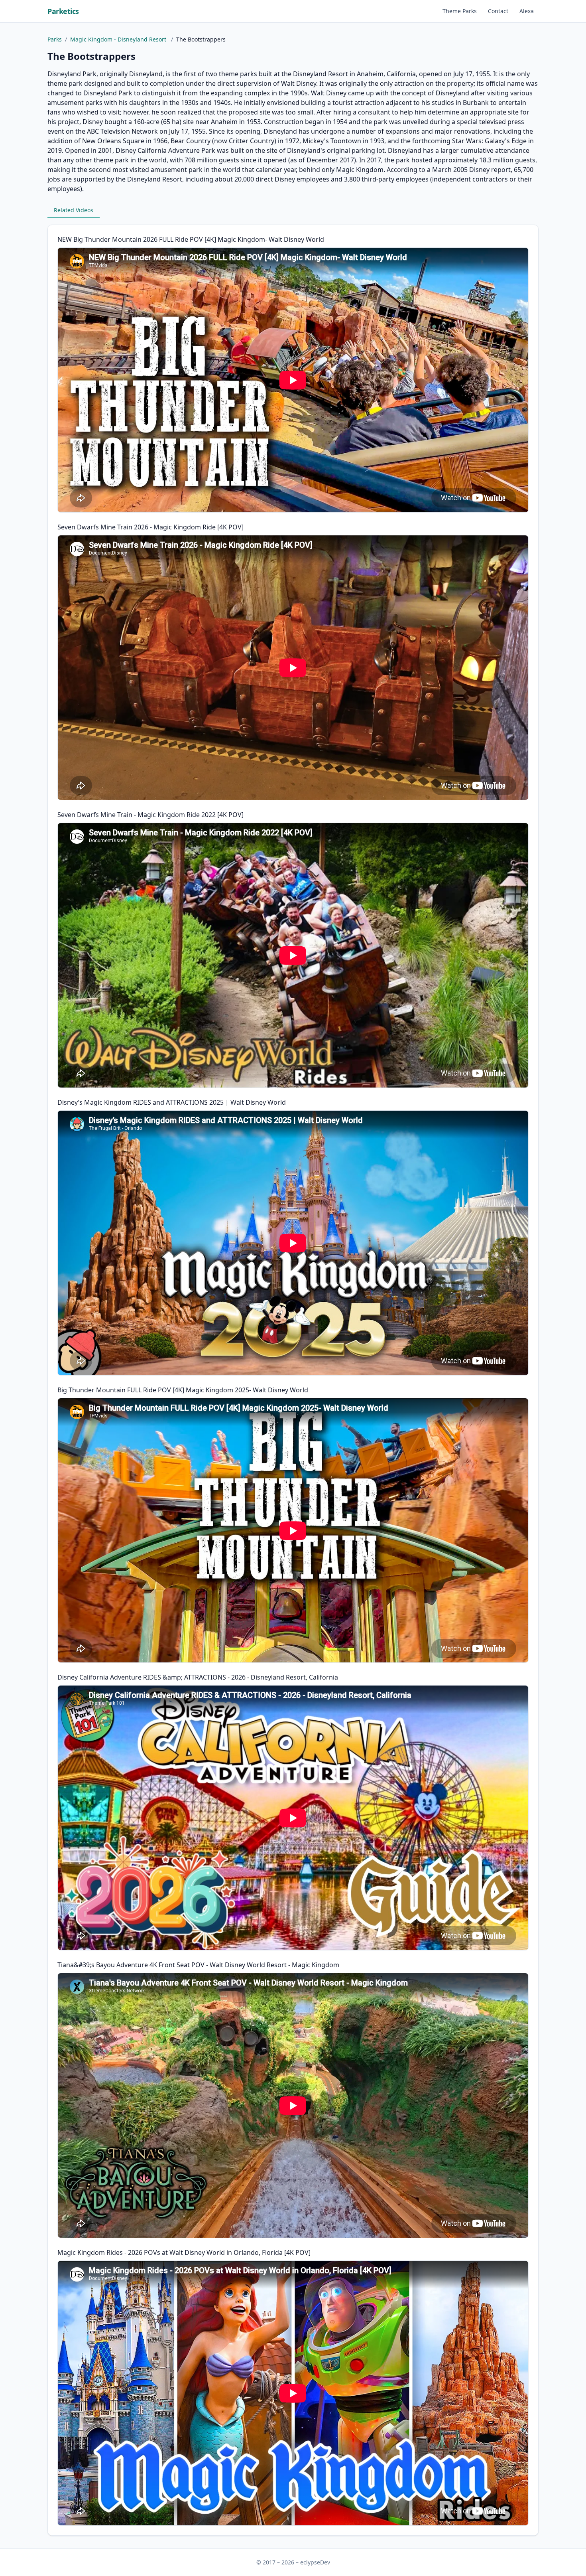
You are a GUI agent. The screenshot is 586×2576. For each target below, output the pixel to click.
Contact (498, 11)
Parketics (63, 11)
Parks (55, 39)
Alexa (527, 11)
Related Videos (74, 210)
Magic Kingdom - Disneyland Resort (119, 39)
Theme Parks (460, 11)
